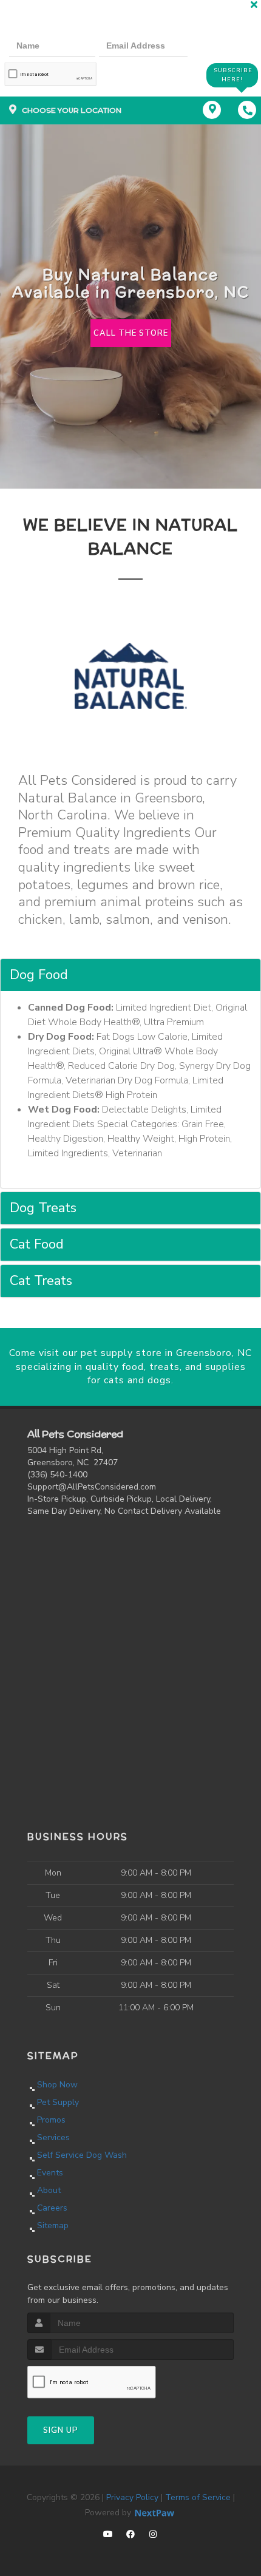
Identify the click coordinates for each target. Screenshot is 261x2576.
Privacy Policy (132, 2497)
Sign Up (61, 2430)
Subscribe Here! (233, 75)
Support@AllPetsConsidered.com (92, 1487)
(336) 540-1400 (57, 1475)
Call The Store (131, 333)
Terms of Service (198, 2497)
